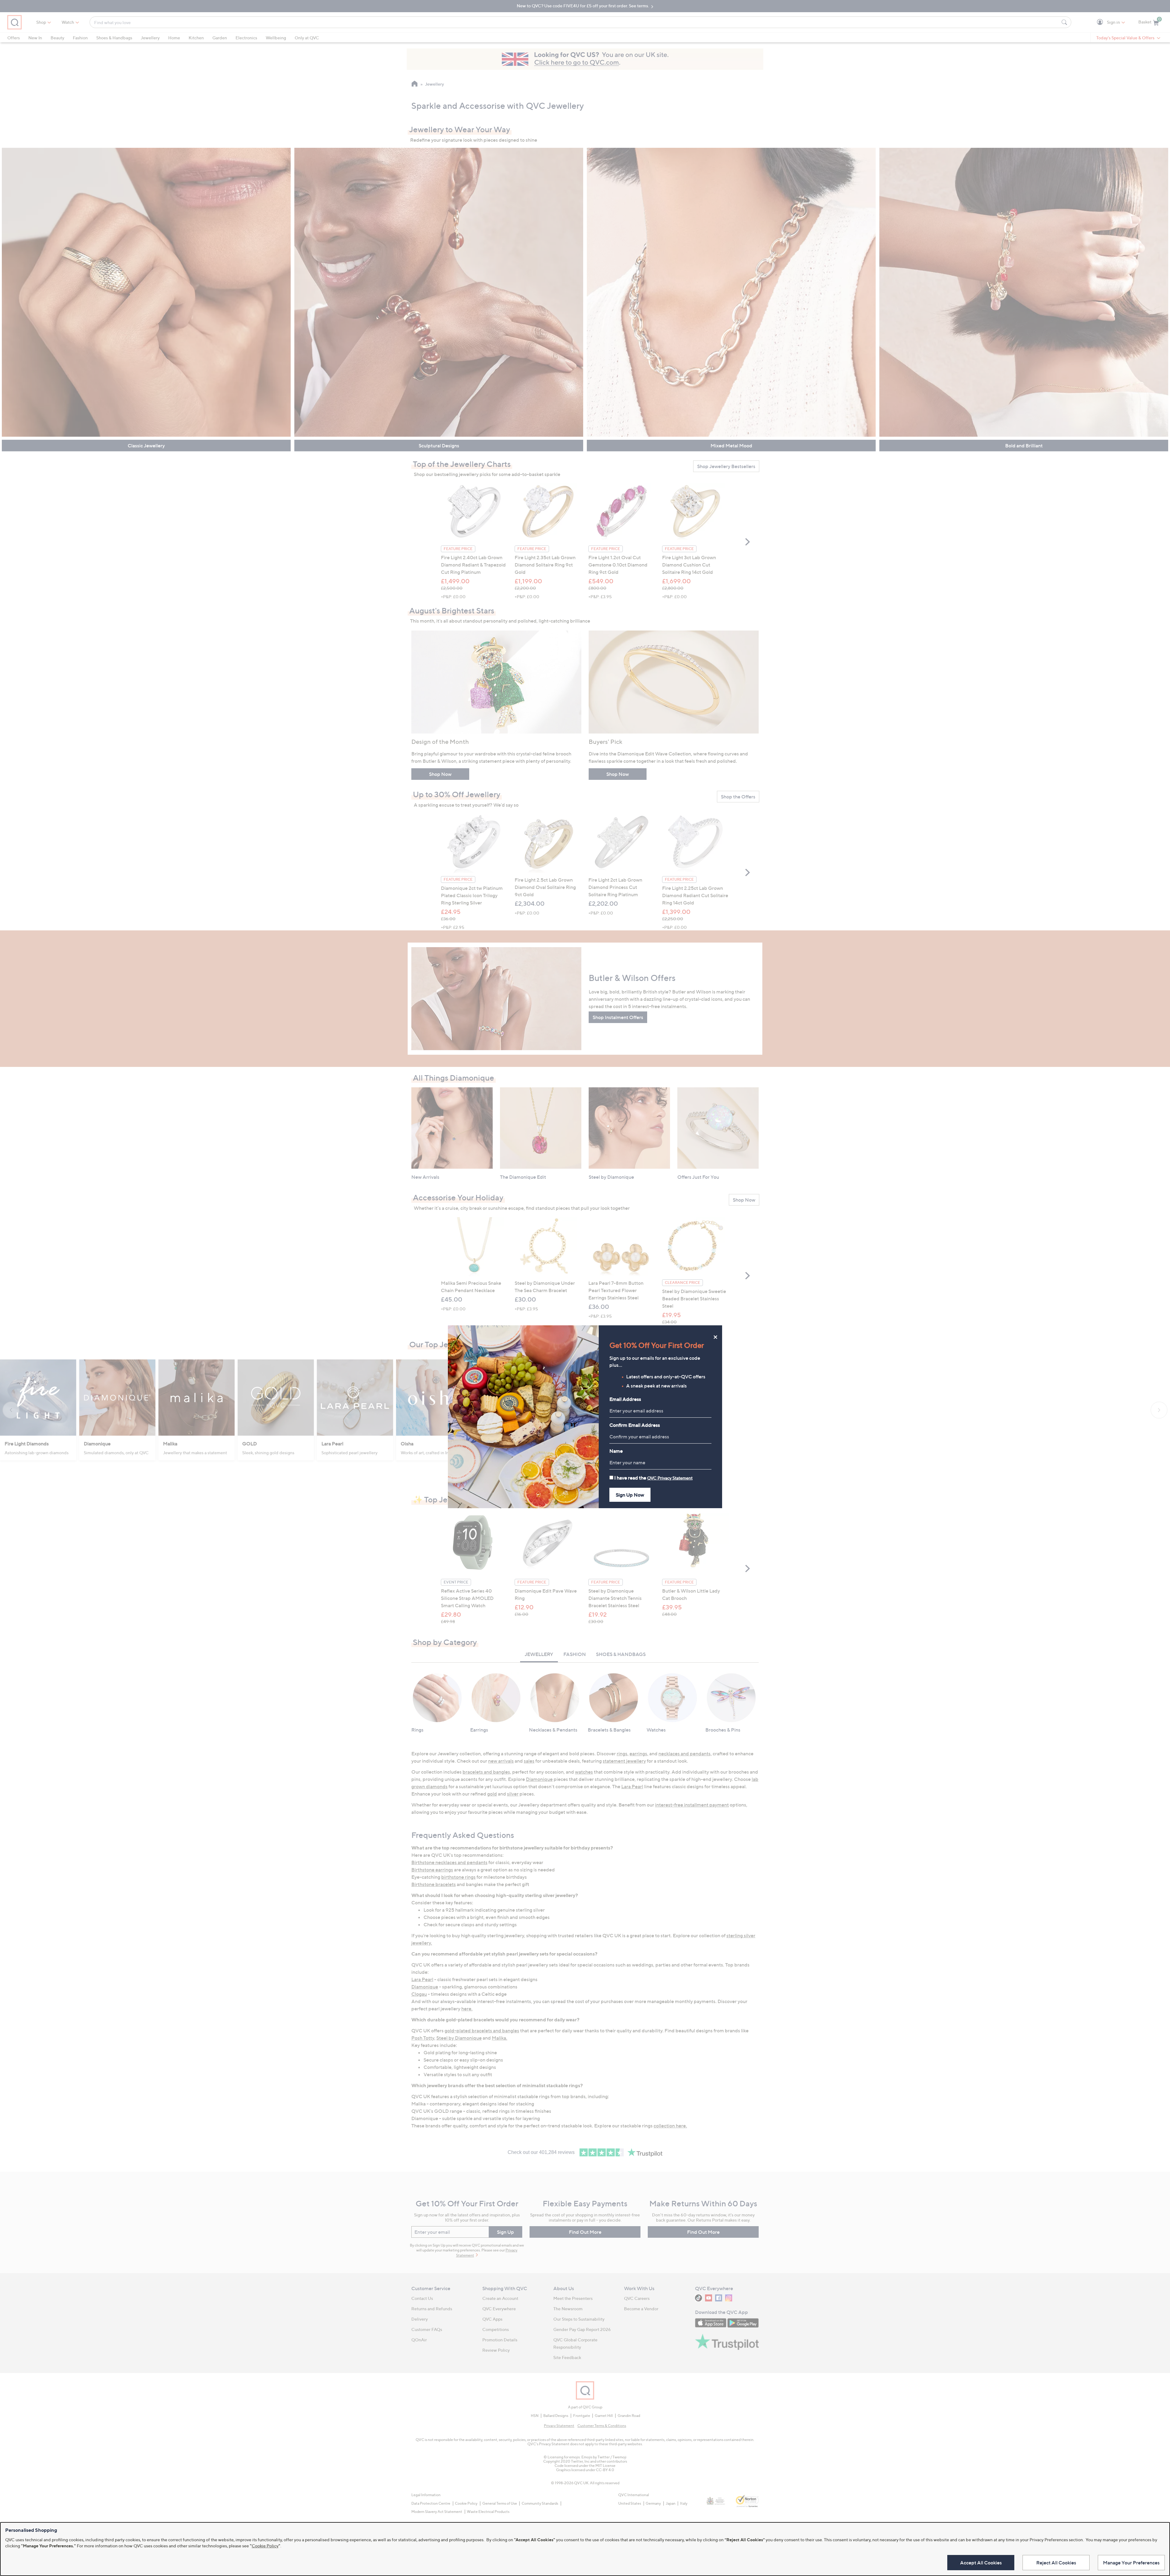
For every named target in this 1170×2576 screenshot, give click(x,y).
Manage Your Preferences (1131, 2563)
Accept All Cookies (981, 2563)
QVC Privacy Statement (670, 1478)
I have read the (653, 1478)
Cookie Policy (265, 2546)
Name (616, 1451)
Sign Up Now (630, 1495)
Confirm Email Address (635, 1425)
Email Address (625, 1399)
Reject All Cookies (1056, 2563)
